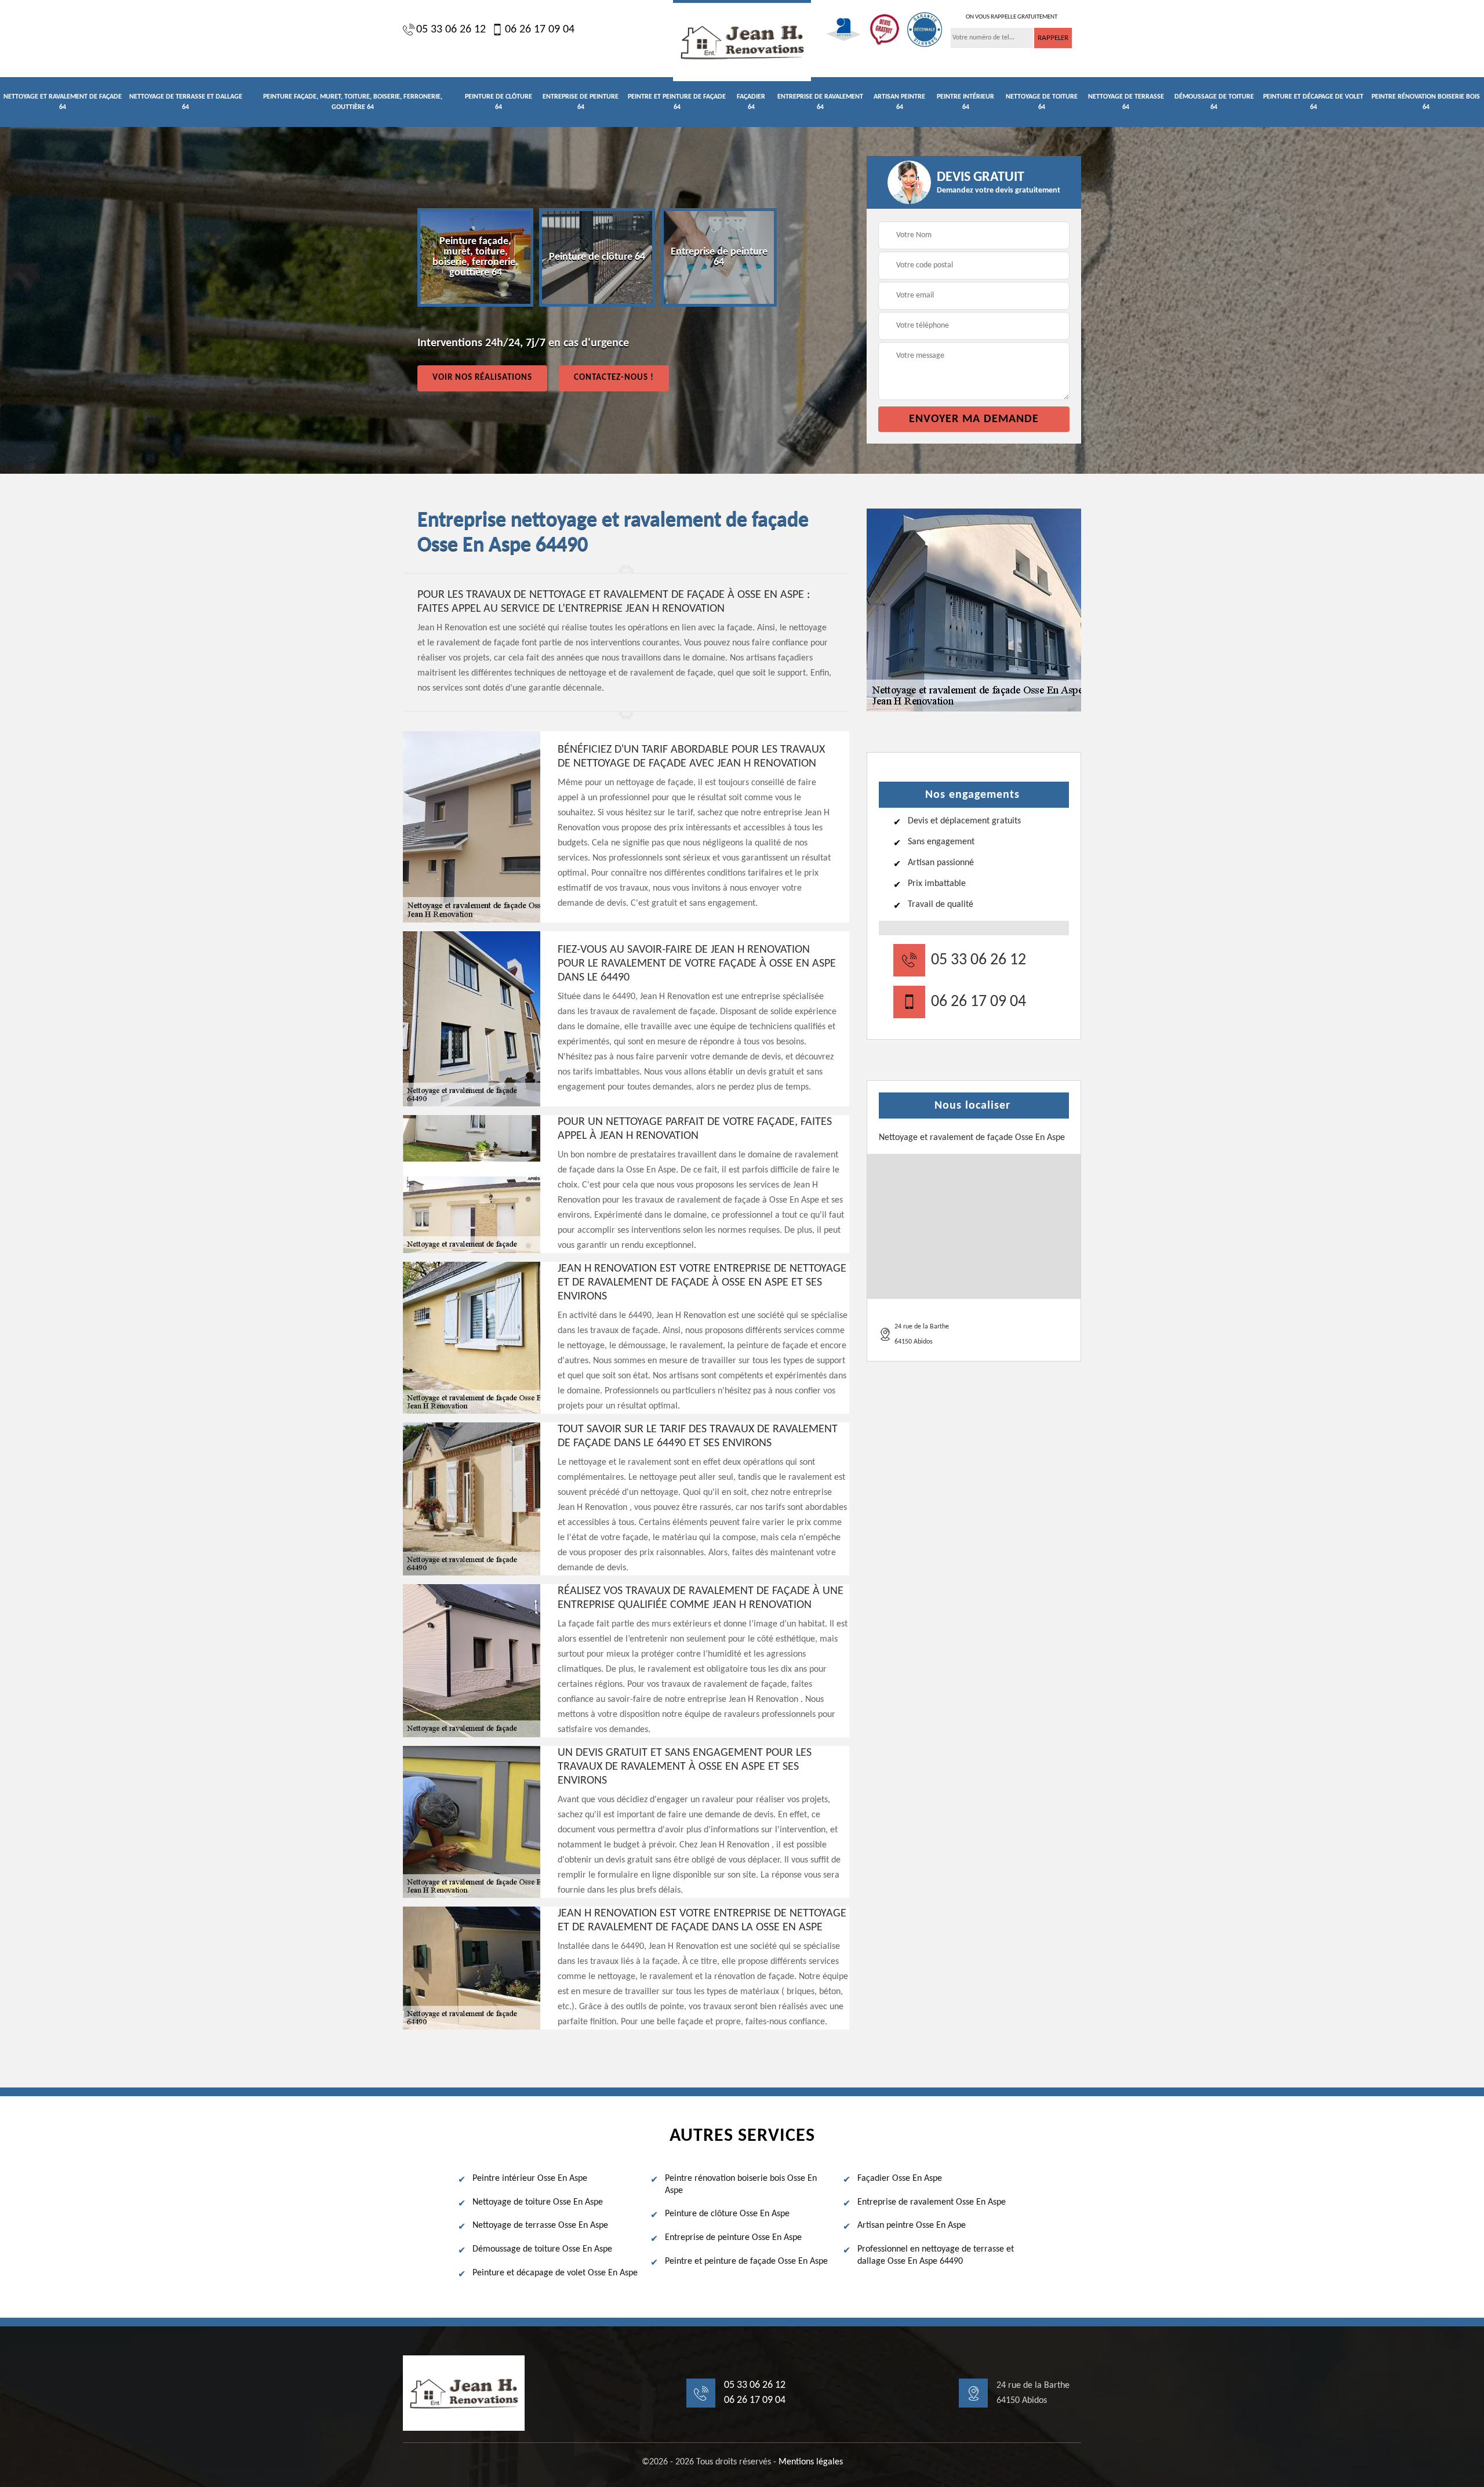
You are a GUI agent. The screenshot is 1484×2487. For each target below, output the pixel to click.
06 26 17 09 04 (540, 30)
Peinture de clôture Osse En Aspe (727, 2214)
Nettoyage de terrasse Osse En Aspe (540, 2225)
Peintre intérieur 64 (965, 102)
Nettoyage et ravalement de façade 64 (63, 102)
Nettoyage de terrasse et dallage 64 (186, 102)
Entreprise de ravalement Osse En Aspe (932, 2202)
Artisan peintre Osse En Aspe (912, 2225)
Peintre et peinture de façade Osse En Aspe (746, 2261)
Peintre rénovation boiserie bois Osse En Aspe (741, 2185)
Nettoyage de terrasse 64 (1126, 102)
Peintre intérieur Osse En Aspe (530, 2179)
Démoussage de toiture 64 (1214, 102)
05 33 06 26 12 (451, 30)
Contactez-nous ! (614, 378)
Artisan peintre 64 (899, 102)
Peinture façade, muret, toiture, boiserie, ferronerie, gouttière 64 (353, 102)
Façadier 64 (751, 102)
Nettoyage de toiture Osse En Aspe (538, 2202)
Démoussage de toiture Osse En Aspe (542, 2249)
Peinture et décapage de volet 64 (1313, 102)
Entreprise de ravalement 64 (820, 102)
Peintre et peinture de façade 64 (677, 102)
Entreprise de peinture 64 (581, 102)
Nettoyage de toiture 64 (1042, 102)
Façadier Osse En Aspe (900, 2179)
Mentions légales (811, 2462)
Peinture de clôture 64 (499, 102)
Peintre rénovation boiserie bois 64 (1426, 102)
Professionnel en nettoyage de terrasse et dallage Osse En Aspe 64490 (936, 2255)
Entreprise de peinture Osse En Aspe (733, 2238)
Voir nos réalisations (482, 378)
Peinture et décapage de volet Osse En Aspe (555, 2273)
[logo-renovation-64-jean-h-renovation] (742, 41)
